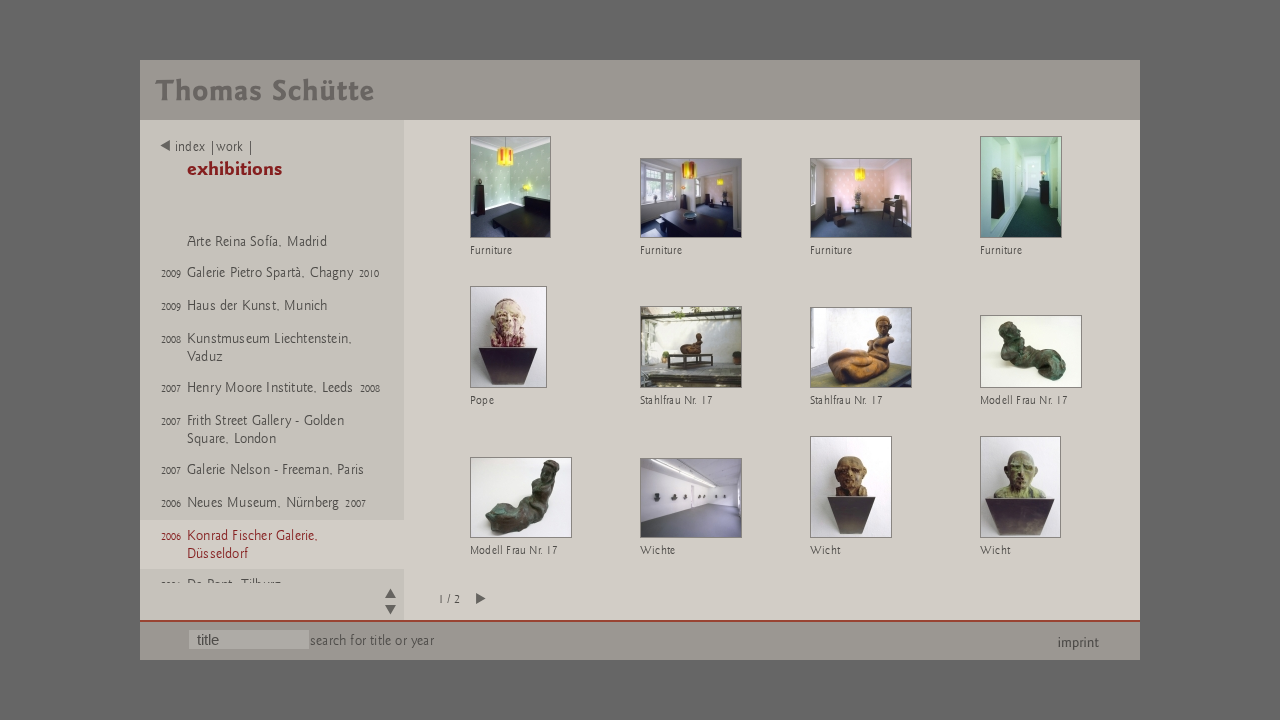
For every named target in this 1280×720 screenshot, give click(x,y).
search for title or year (372, 640)
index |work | (215, 147)
